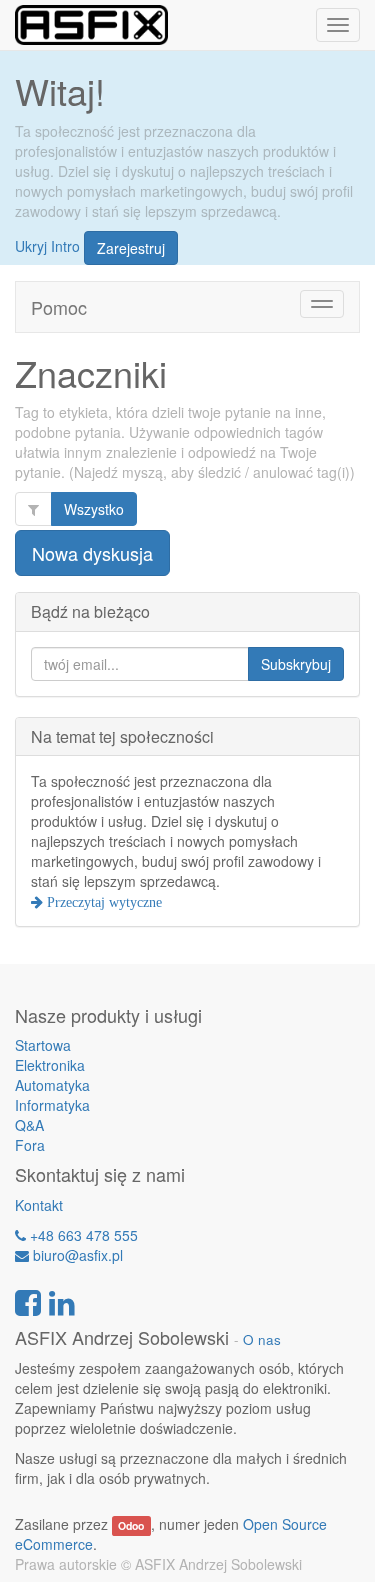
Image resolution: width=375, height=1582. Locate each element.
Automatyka (52, 1085)
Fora (30, 1145)
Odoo (131, 1525)
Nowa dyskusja (92, 553)
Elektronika (50, 1065)
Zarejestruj (131, 248)
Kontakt (39, 1205)
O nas (262, 1339)
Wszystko (94, 509)
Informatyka (52, 1105)
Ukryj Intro (47, 245)
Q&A (29, 1125)
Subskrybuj (296, 664)
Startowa (43, 1045)
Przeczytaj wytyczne (102, 902)
